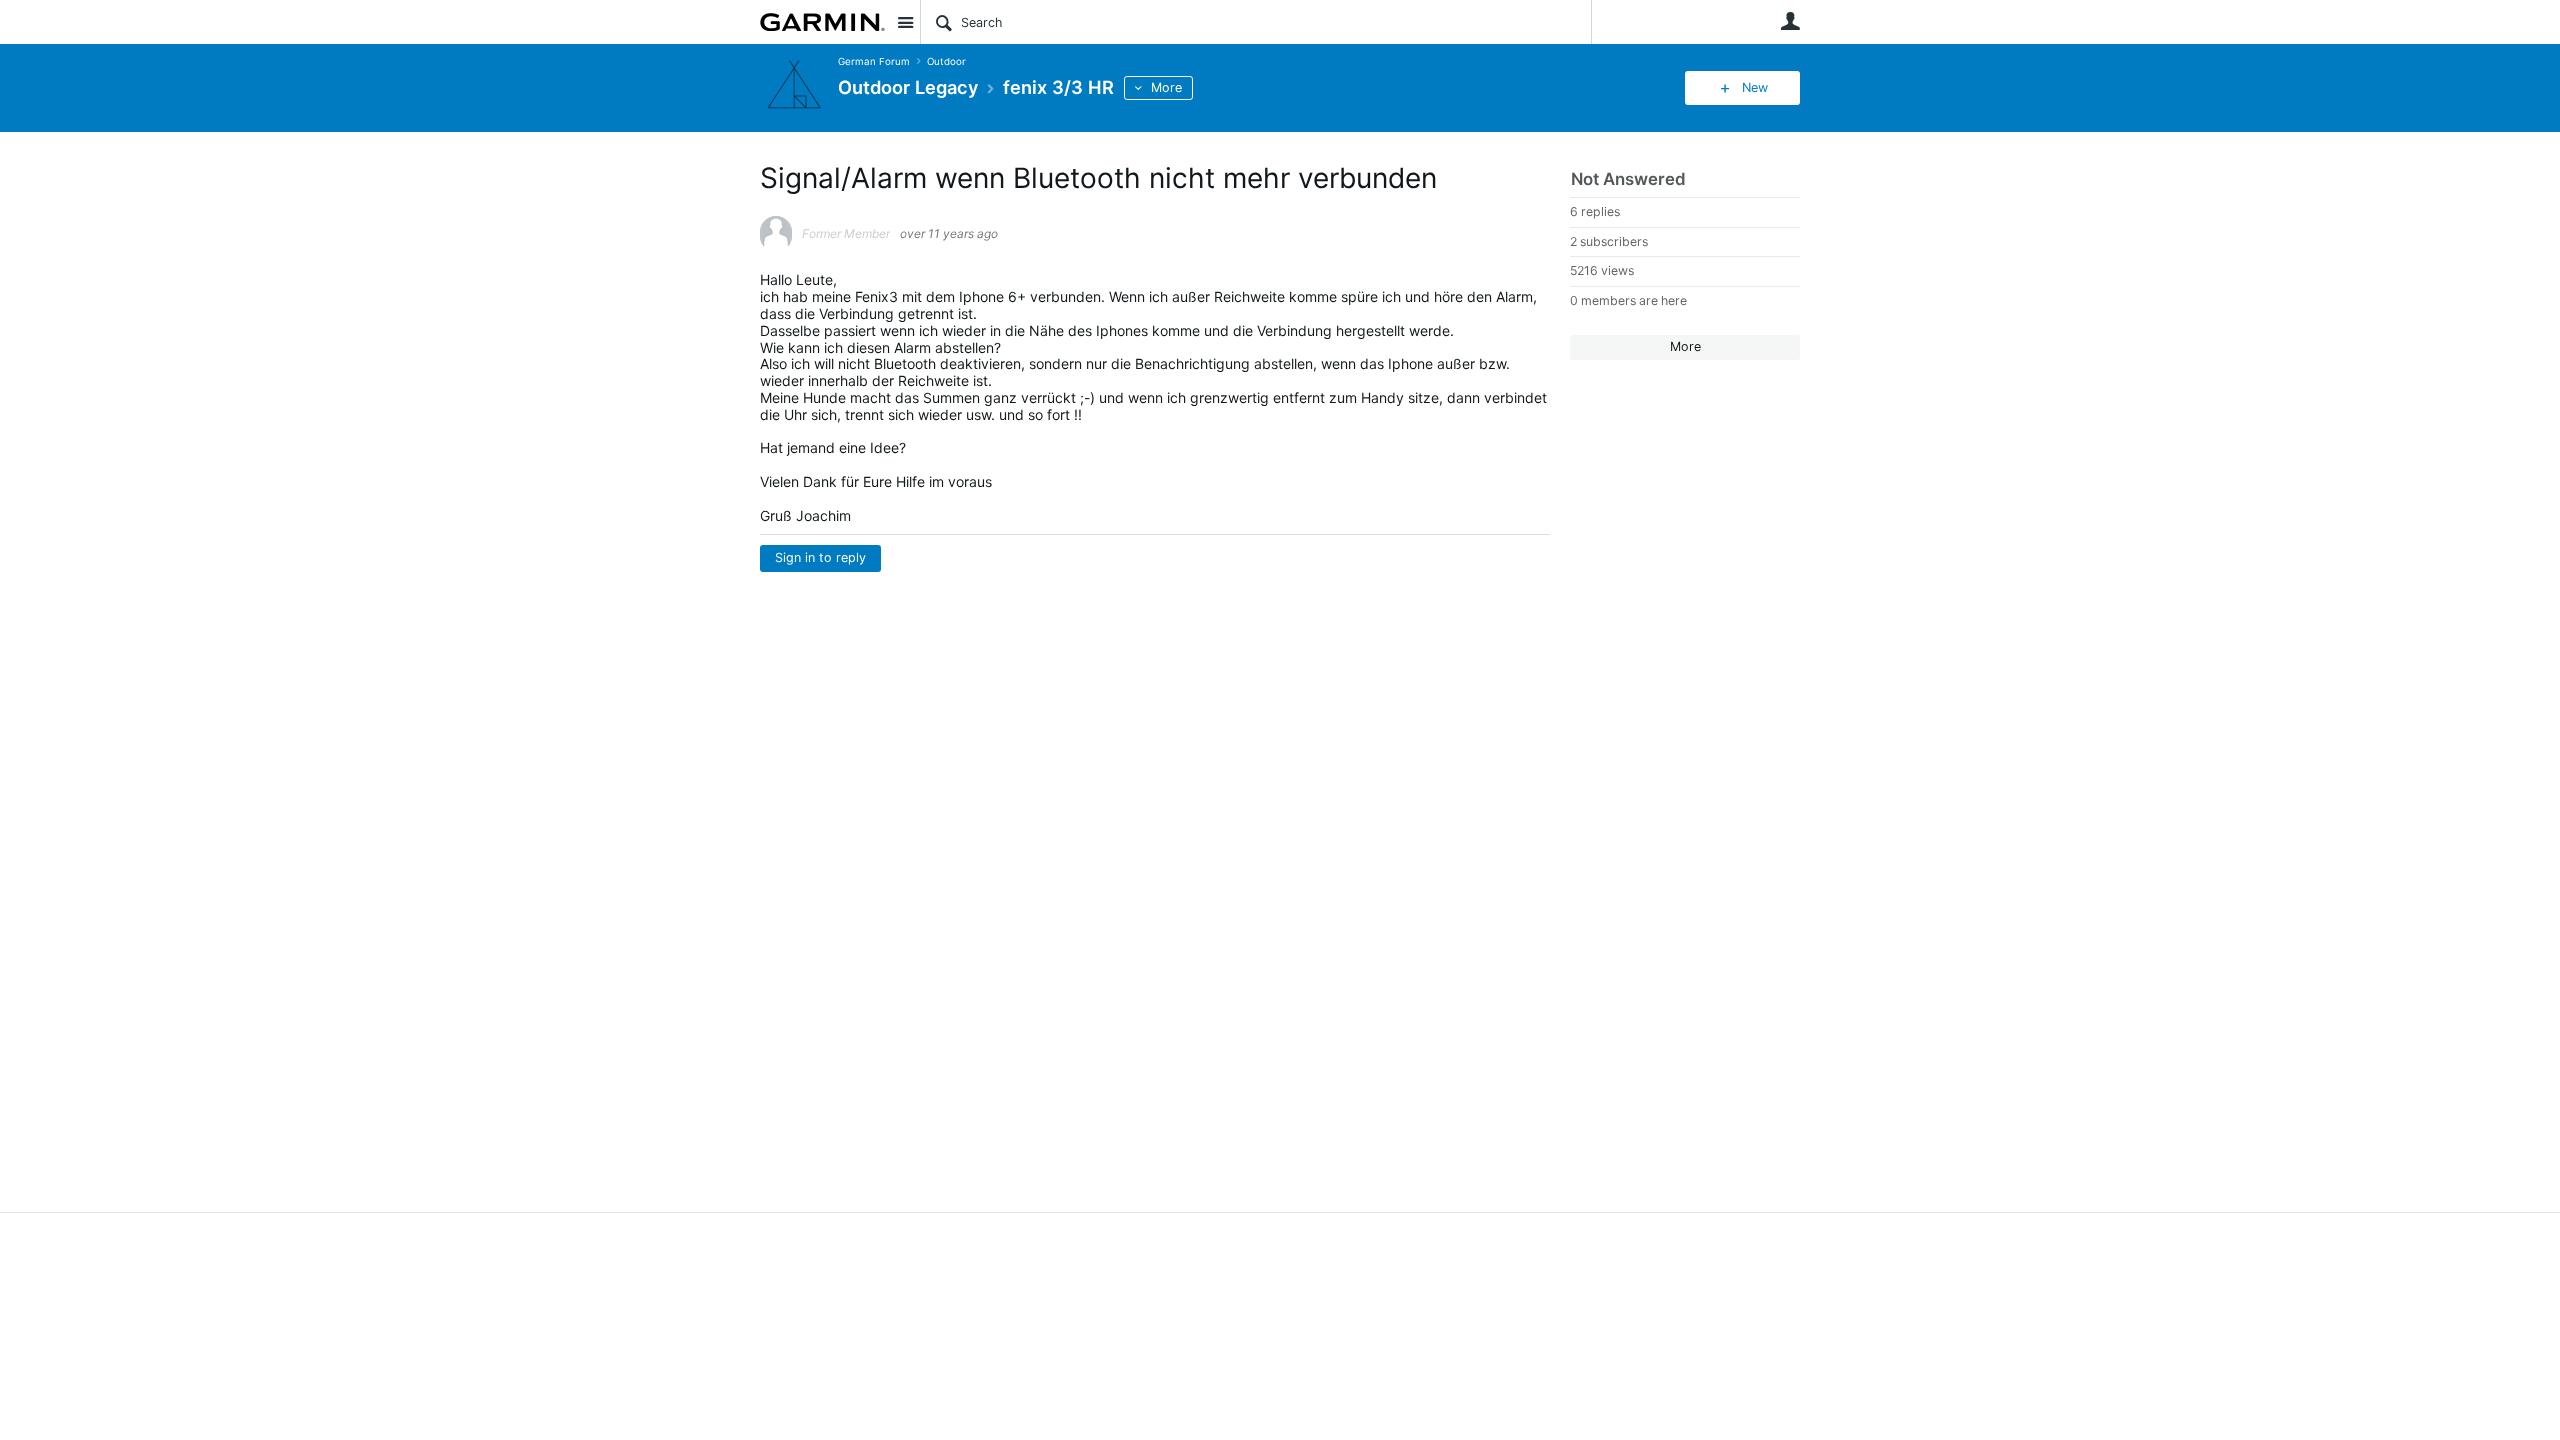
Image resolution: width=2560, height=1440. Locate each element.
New (1755, 87)
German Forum (874, 61)
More (1166, 87)
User (1790, 21)
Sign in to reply (820, 557)
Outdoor (946, 61)
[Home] (822, 22)
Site (905, 22)
